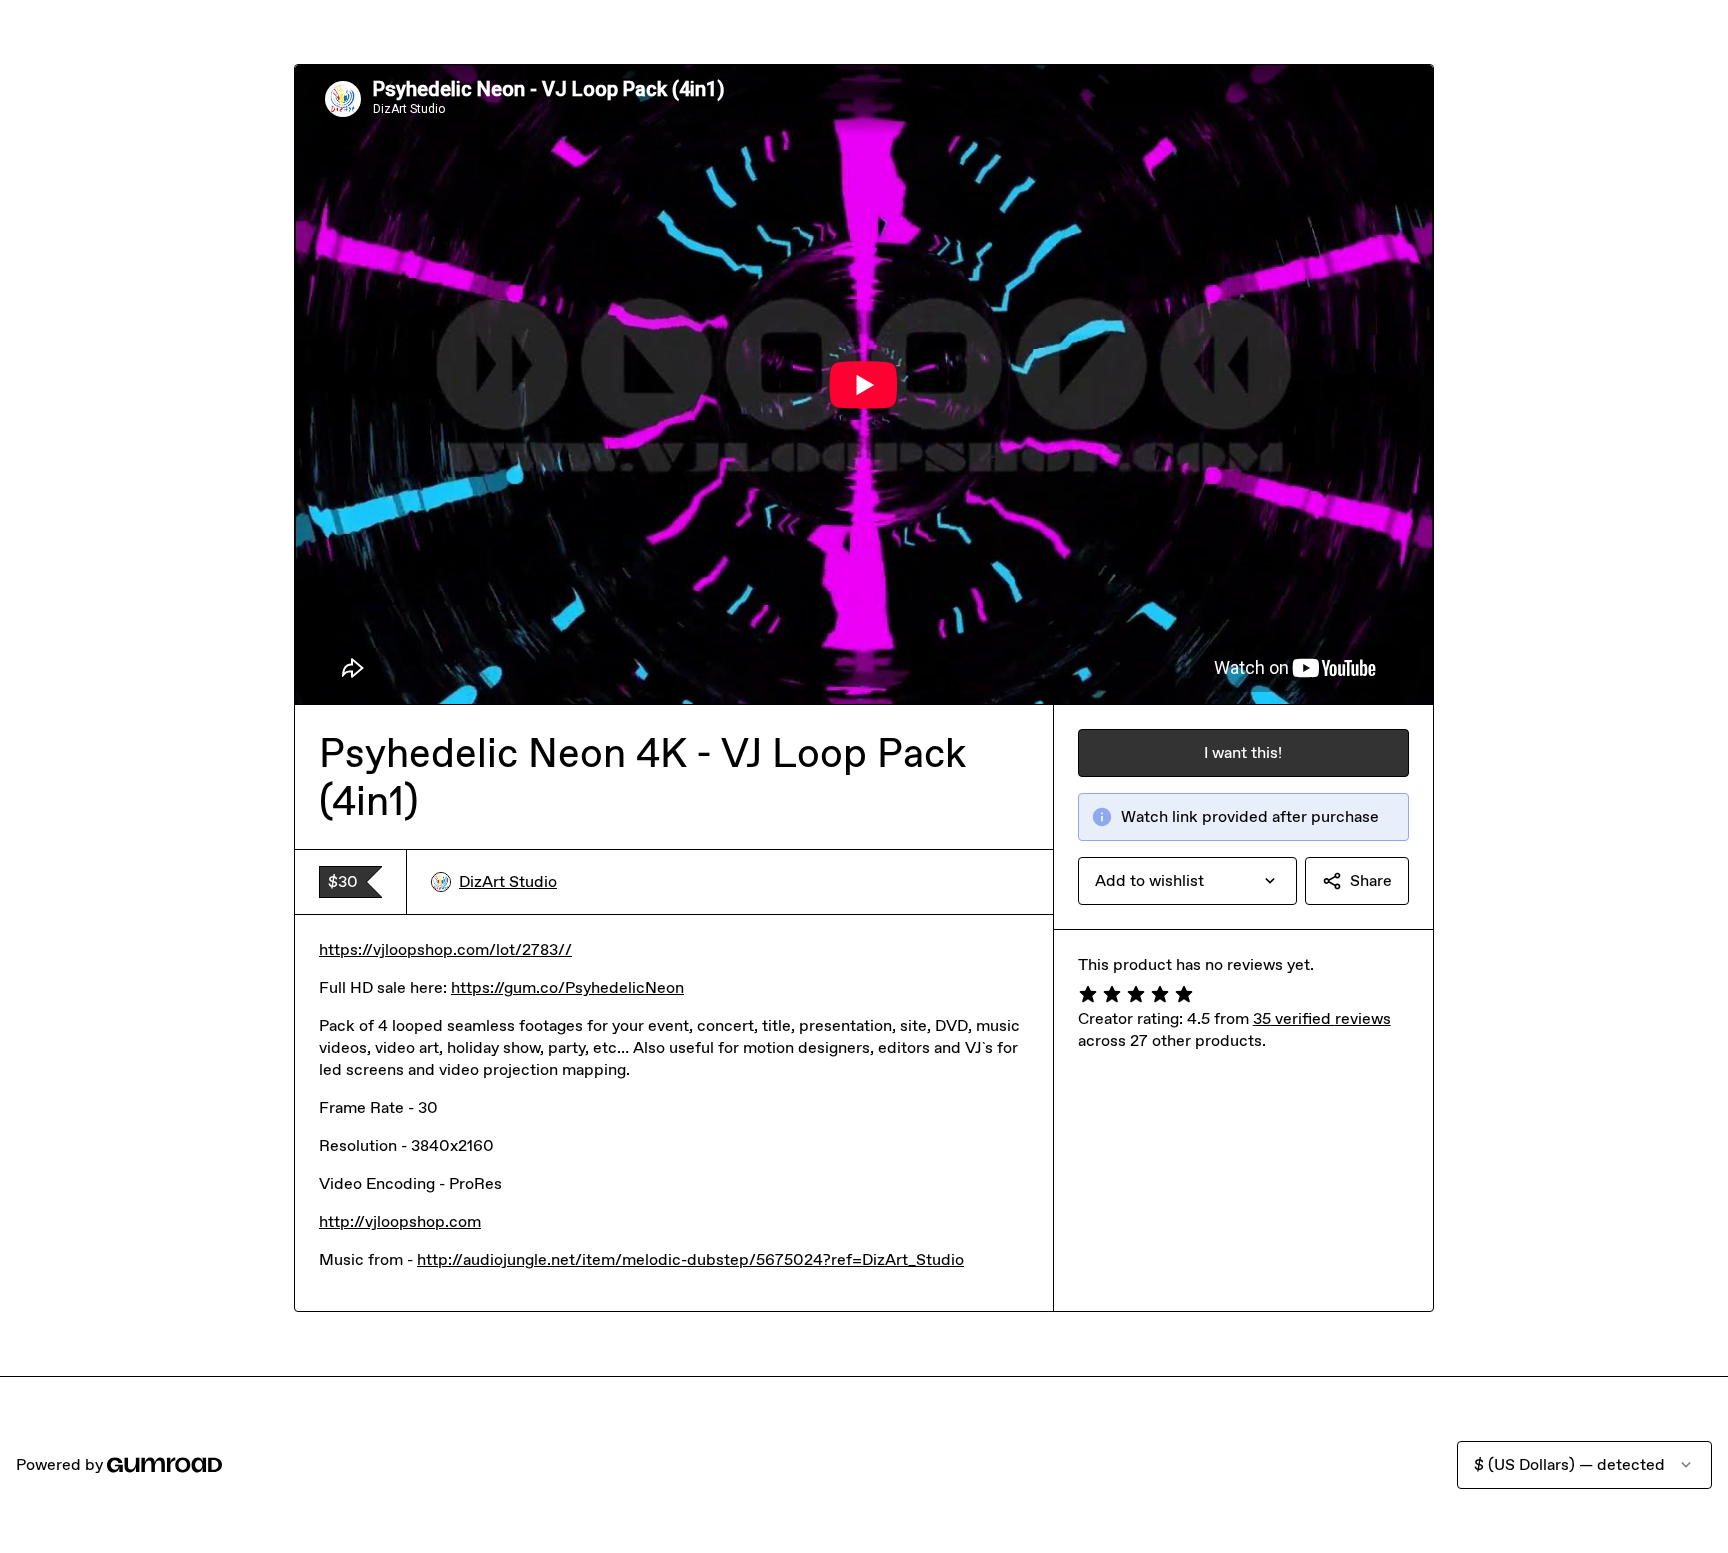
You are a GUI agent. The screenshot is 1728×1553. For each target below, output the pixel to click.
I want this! (1243, 752)
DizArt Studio (508, 881)
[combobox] (1187, 881)
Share (1371, 880)
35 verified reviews (1322, 1018)
